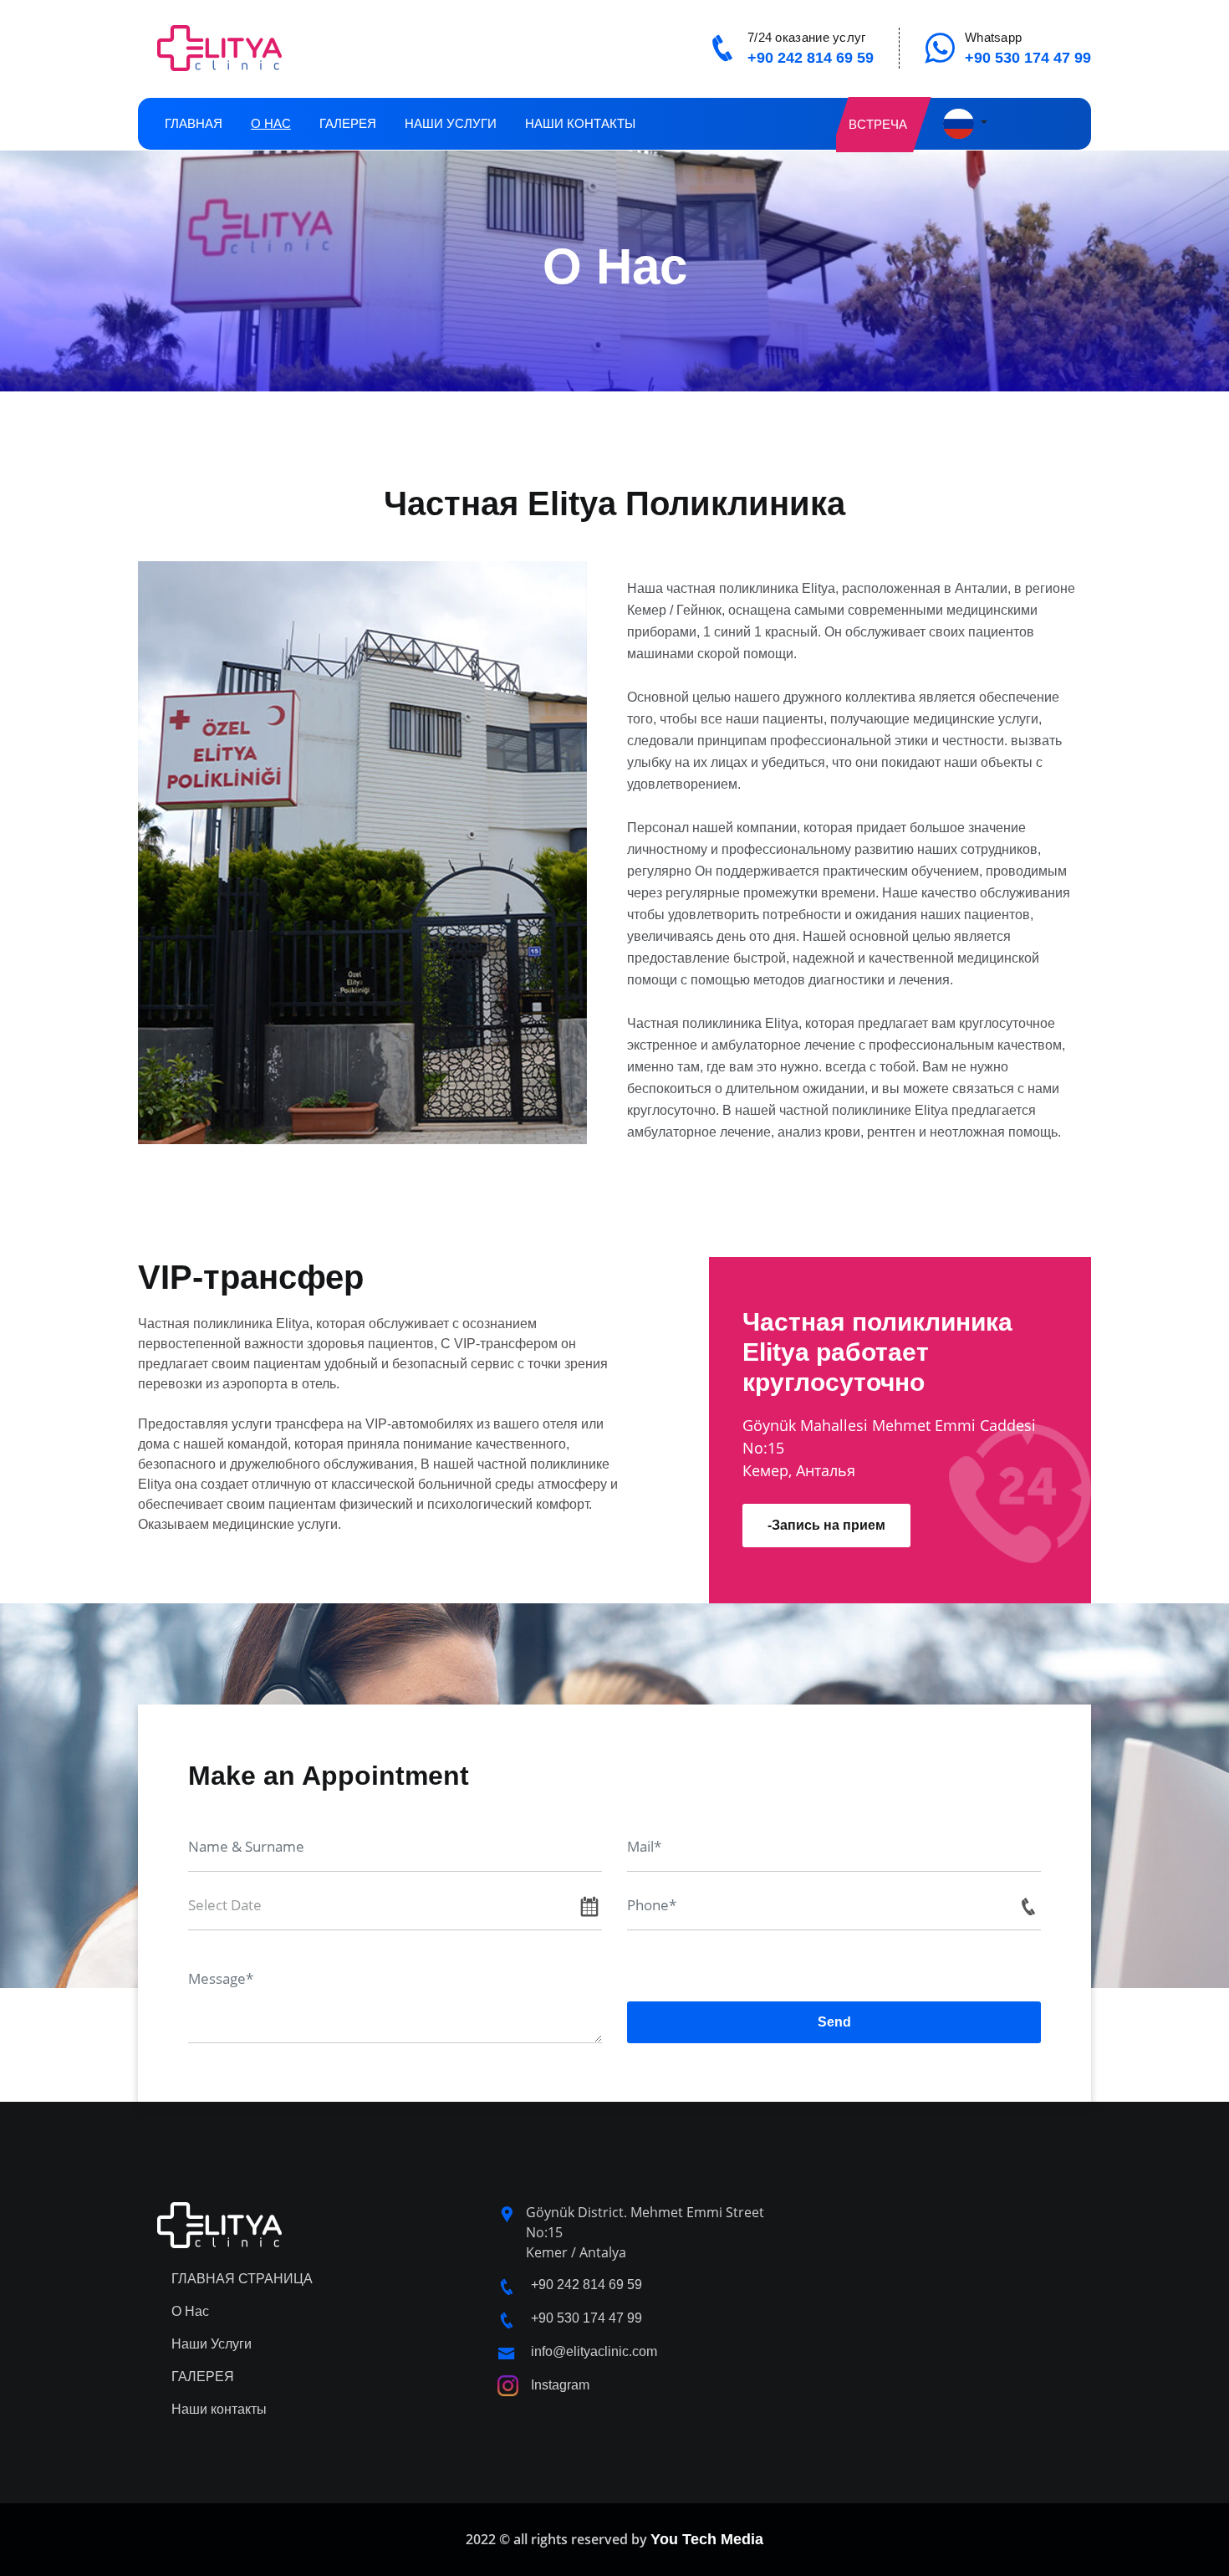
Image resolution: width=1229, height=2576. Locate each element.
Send (834, 2022)
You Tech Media (707, 2539)
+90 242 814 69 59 (811, 58)
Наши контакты (580, 123)
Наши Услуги (451, 123)
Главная (194, 123)
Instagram (560, 2385)
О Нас (271, 123)
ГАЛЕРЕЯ (348, 123)
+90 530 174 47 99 (1028, 58)
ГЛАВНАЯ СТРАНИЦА (242, 2279)
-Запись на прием (826, 1525)
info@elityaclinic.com (594, 2351)
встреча (878, 124)
